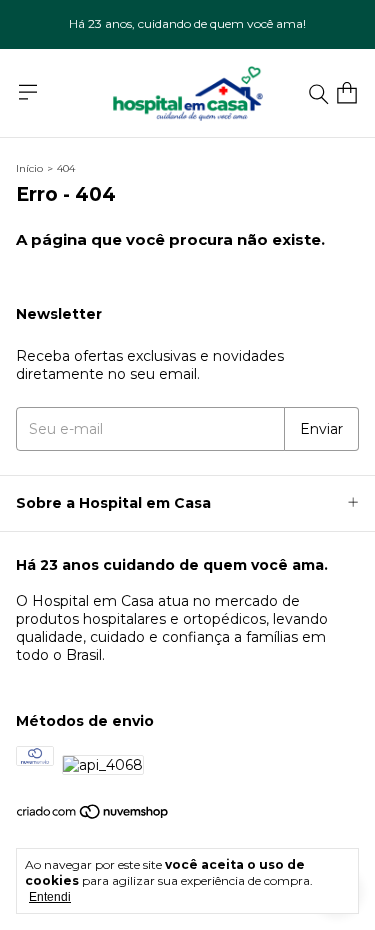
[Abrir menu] (28, 92)
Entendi (50, 897)
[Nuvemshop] (93, 815)
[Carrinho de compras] (347, 93)
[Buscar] (319, 93)
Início (29, 168)
